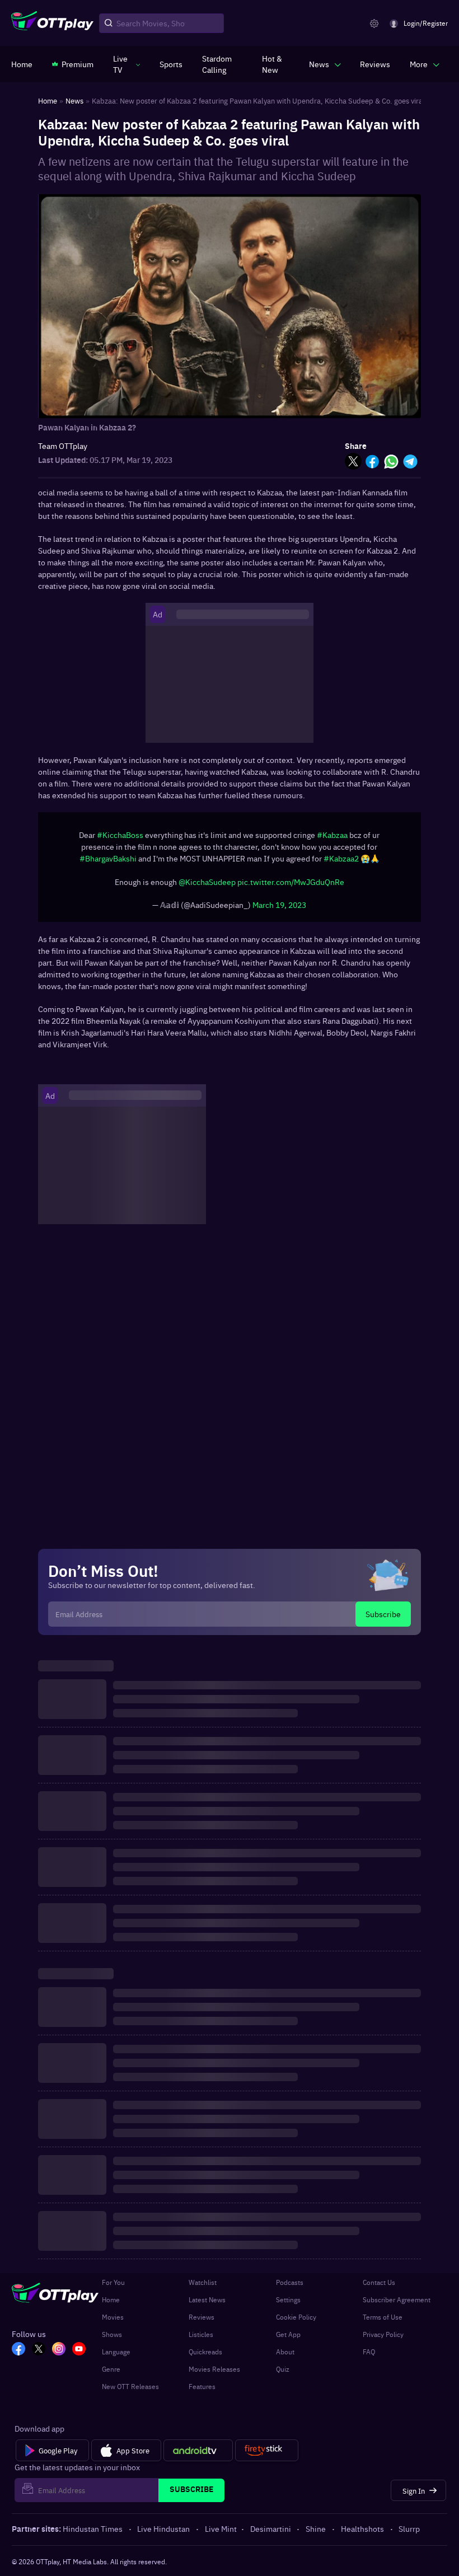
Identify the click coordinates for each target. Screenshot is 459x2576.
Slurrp (409, 2534)
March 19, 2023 (279, 910)
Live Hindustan (163, 2534)
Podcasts (290, 2288)
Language (116, 2357)
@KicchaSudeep (207, 887)
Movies (113, 2322)
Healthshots (362, 2534)
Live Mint (221, 2534)
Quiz (283, 2374)
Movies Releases (214, 2374)
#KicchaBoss (120, 840)
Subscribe (383, 1619)
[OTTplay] (52, 24)
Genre (111, 2374)
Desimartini (271, 2534)
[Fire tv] (267, 2456)
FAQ (369, 2357)
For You (113, 2288)
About (285, 2357)
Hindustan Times (93, 2534)
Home (111, 2305)
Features (202, 2392)
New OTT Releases (130, 2392)
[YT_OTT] (79, 2355)
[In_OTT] (59, 2355)
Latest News (207, 2305)
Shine (316, 2534)
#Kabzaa (332, 840)
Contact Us (379, 2288)
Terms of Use (383, 2322)
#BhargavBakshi (108, 864)
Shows (112, 2340)
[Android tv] (198, 2456)
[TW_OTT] (39, 2355)
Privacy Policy (383, 2340)
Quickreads (205, 2357)
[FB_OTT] (18, 2355)
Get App (288, 2340)
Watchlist (203, 2288)
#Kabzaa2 (341, 864)
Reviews (202, 2322)
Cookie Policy (296, 2322)
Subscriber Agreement (397, 2305)
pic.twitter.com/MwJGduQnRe (291, 887)
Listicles (201, 2340)
